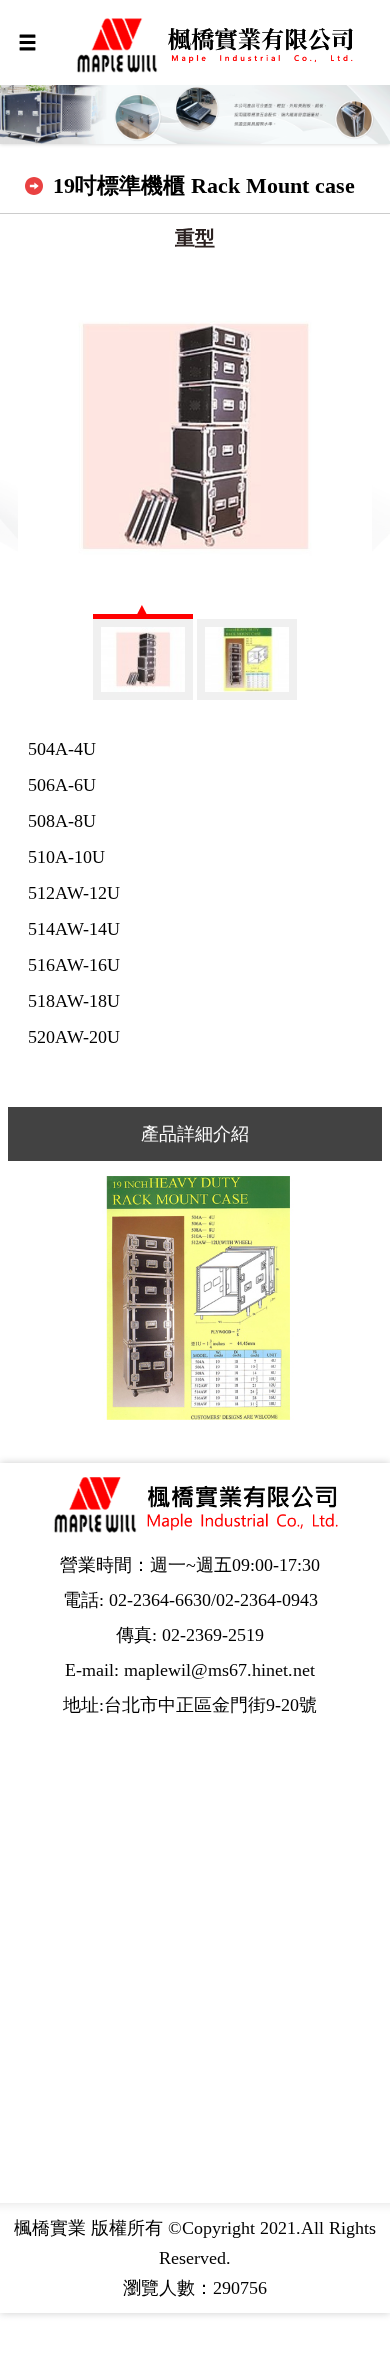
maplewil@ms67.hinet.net (219, 1670)
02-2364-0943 (267, 1600)
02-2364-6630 (160, 1600)
